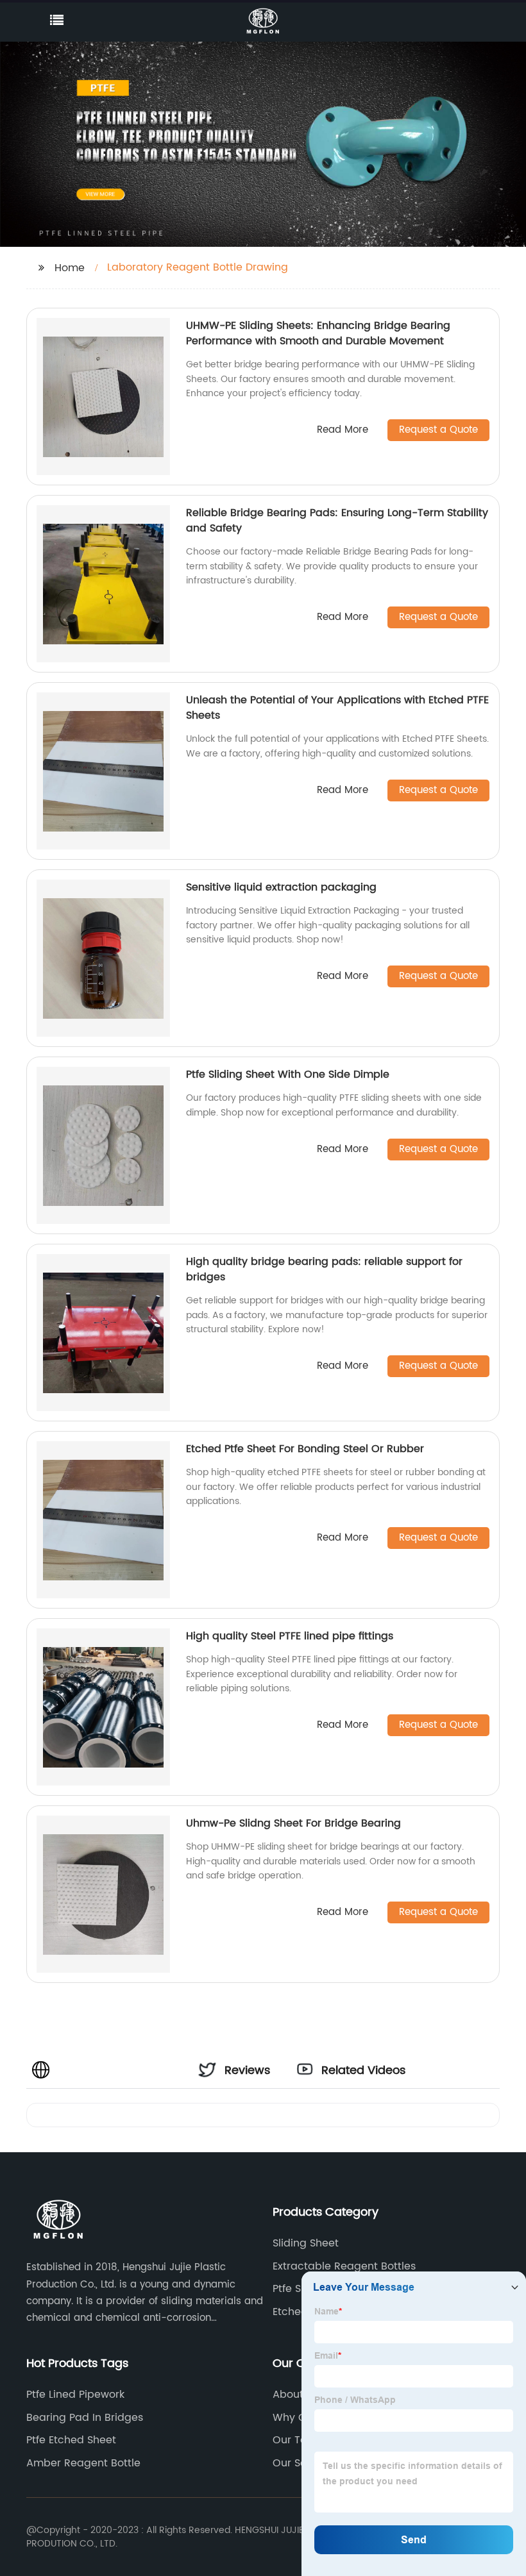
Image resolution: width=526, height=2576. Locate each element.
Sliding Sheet (306, 2243)
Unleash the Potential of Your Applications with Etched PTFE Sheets (337, 708)
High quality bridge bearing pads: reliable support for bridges (324, 1269)
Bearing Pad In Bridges (85, 2418)
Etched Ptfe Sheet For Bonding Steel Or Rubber (305, 1449)
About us (295, 2395)
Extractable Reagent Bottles (344, 2266)
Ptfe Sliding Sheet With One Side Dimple (288, 1075)
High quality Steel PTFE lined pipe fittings (290, 1636)
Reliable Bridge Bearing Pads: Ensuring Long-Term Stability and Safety (337, 521)
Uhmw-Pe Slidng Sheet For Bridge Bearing (293, 1823)
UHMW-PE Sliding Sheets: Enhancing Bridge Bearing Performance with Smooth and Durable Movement (318, 333)
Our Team (298, 2440)
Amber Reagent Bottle (83, 2463)
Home (70, 268)
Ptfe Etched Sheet (71, 2440)
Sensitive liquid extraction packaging (281, 887)
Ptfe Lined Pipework (75, 2395)
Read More (343, 431)
